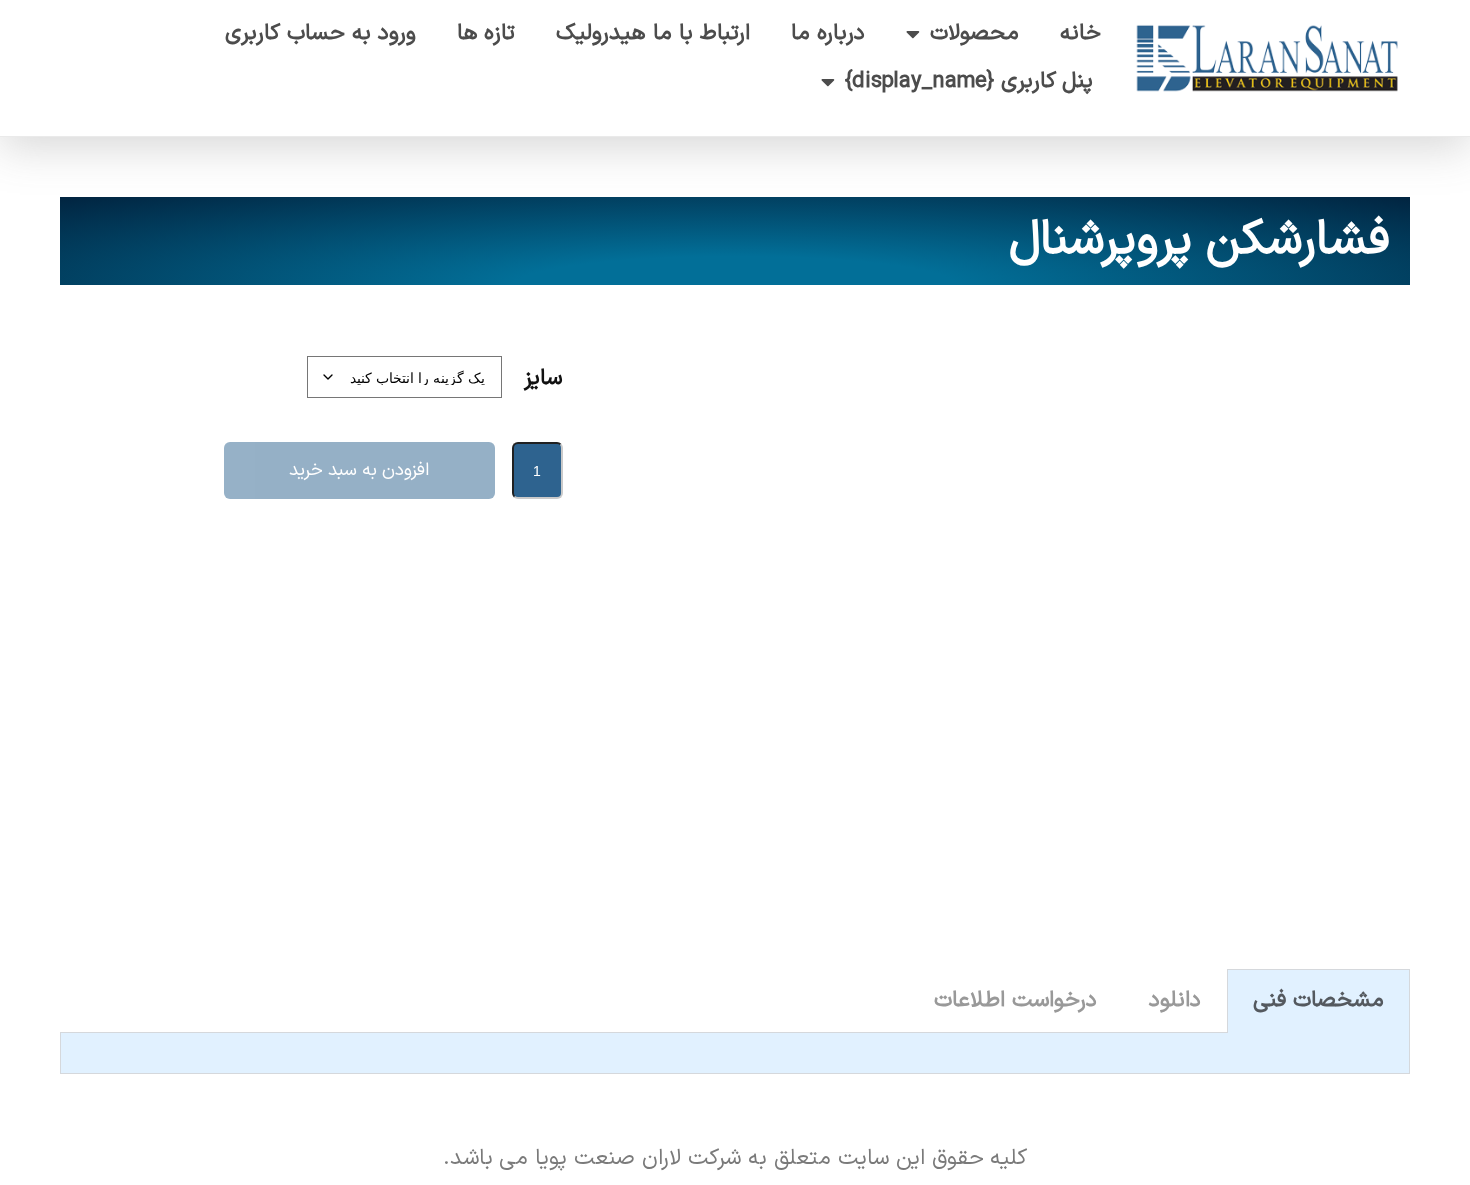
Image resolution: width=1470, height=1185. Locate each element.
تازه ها (486, 33)
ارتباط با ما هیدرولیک (653, 33)
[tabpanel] (735, 1053)
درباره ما (828, 33)
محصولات (974, 33)
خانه (1080, 33)
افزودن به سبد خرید (359, 470)
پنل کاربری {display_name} (969, 81)
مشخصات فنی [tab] (1318, 1000)
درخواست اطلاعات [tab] (1015, 1000)
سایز (543, 378)
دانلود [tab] (1175, 1000)
